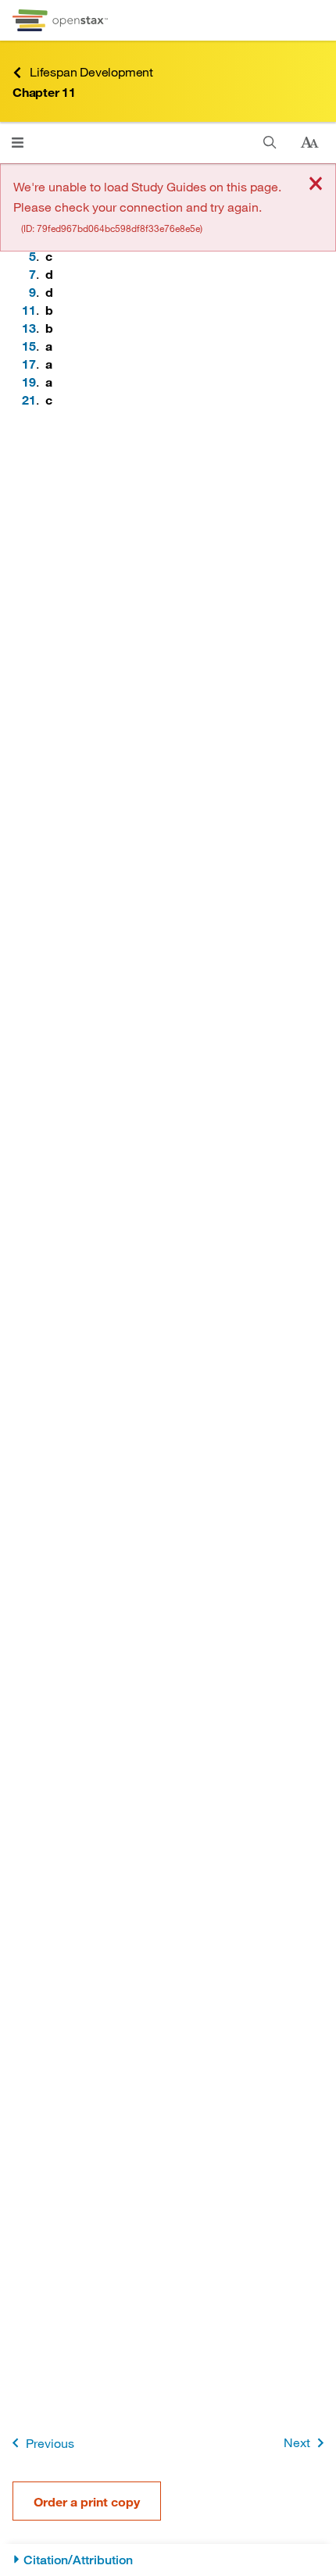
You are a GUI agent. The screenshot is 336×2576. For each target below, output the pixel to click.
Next (297, 2442)
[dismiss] (316, 185)
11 (29, 310)
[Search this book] (270, 143)
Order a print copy (87, 2501)
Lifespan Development (91, 71)
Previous (50, 2443)
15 (29, 346)
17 (29, 364)
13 (29, 328)
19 (29, 382)
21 (29, 400)
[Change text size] (309, 143)
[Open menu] (18, 143)
